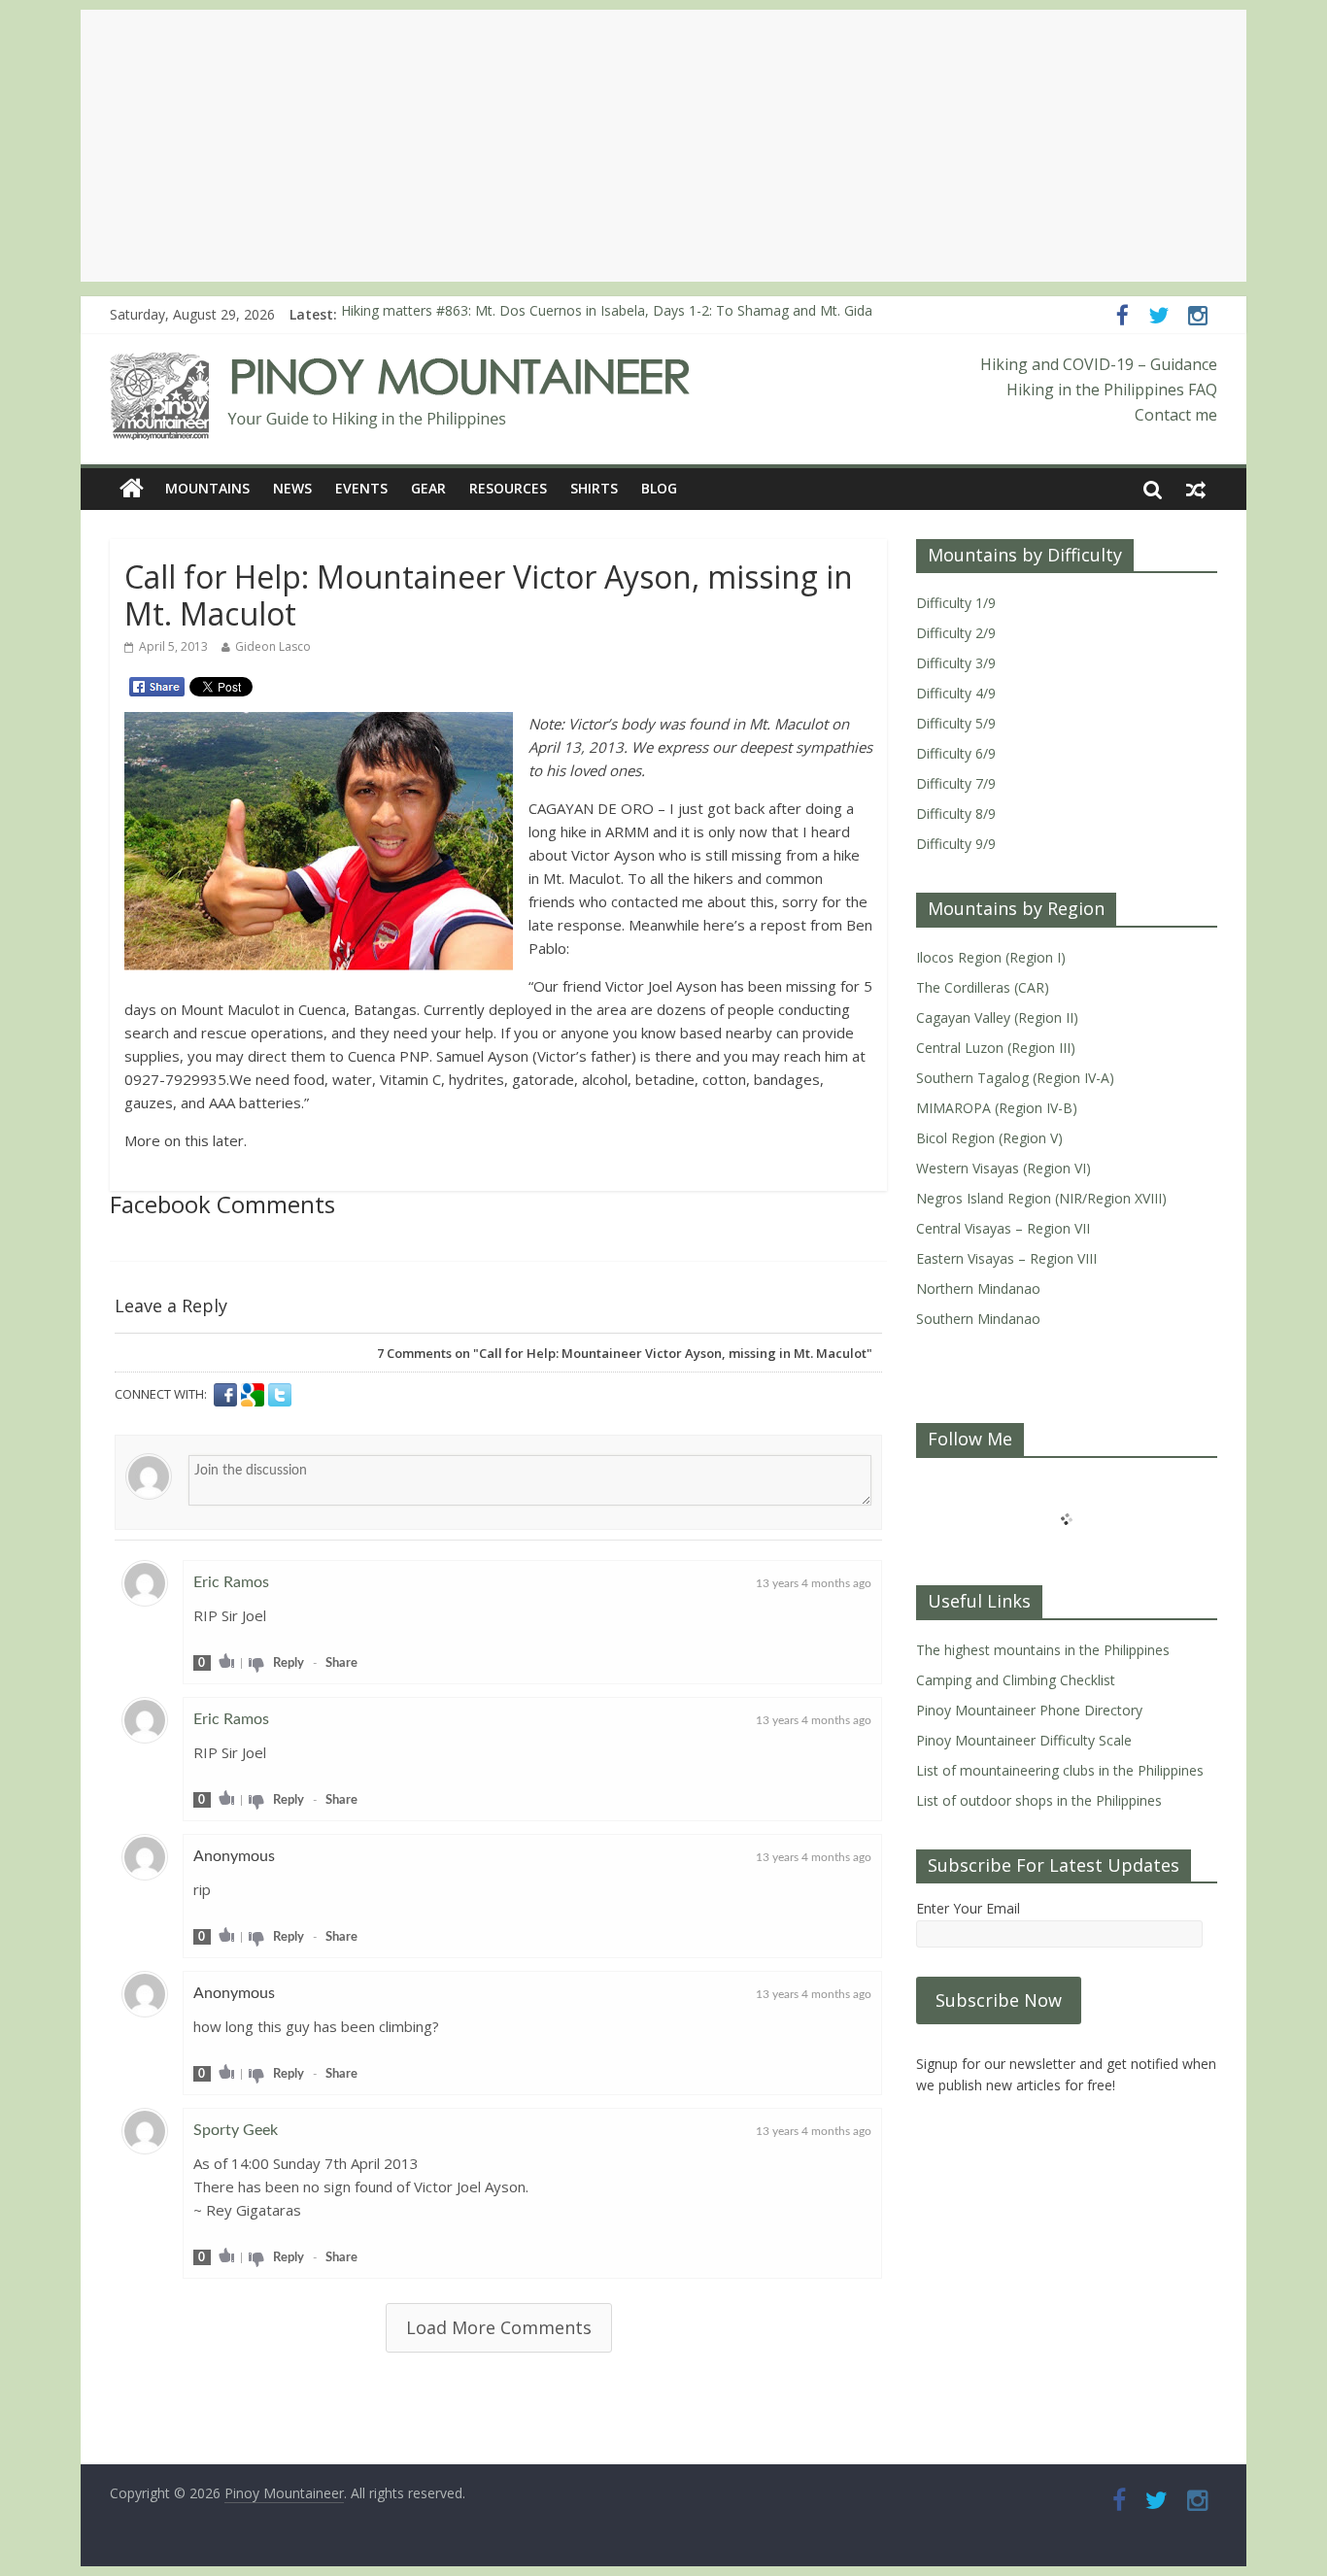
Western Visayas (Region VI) (1004, 1168)
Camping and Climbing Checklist (1016, 1680)
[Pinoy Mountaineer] (401, 364)
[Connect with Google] (255, 1395)
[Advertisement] (663, 146)
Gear (428, 488)
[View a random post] (1196, 489)
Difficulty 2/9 (956, 633)
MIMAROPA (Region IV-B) (997, 1108)
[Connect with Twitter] (280, 1395)
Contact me (1176, 415)
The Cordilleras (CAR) (983, 987)
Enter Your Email (968, 1908)
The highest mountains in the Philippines (1043, 1650)
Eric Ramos (231, 1582)
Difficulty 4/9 (956, 693)
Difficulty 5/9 (956, 723)
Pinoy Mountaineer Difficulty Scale (1024, 1740)
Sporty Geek (236, 2130)
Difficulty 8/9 (956, 813)
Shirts (594, 488)
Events (361, 488)
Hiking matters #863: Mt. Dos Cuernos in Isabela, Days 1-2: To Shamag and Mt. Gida (607, 314)
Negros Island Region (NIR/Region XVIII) (1041, 1198)
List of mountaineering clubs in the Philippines (1060, 1770)
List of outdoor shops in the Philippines (1039, 1800)
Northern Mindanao (978, 1288)
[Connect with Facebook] (227, 1395)
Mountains (207, 488)
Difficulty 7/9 (956, 783)
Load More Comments (499, 2327)
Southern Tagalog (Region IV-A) (1015, 1078)
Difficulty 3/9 (956, 663)
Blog (659, 488)
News (292, 488)
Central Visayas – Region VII (1003, 1228)
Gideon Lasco (273, 646)
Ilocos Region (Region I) (991, 957)
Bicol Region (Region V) (989, 1138)
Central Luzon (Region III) (996, 1048)
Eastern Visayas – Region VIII (1006, 1258)
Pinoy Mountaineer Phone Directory (1029, 1710)
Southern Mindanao (978, 1319)
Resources (508, 488)
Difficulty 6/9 (956, 753)
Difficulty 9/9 (956, 844)
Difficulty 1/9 (956, 603)
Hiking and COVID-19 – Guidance (1099, 364)
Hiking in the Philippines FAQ (1112, 390)
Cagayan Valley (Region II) (997, 1017)
